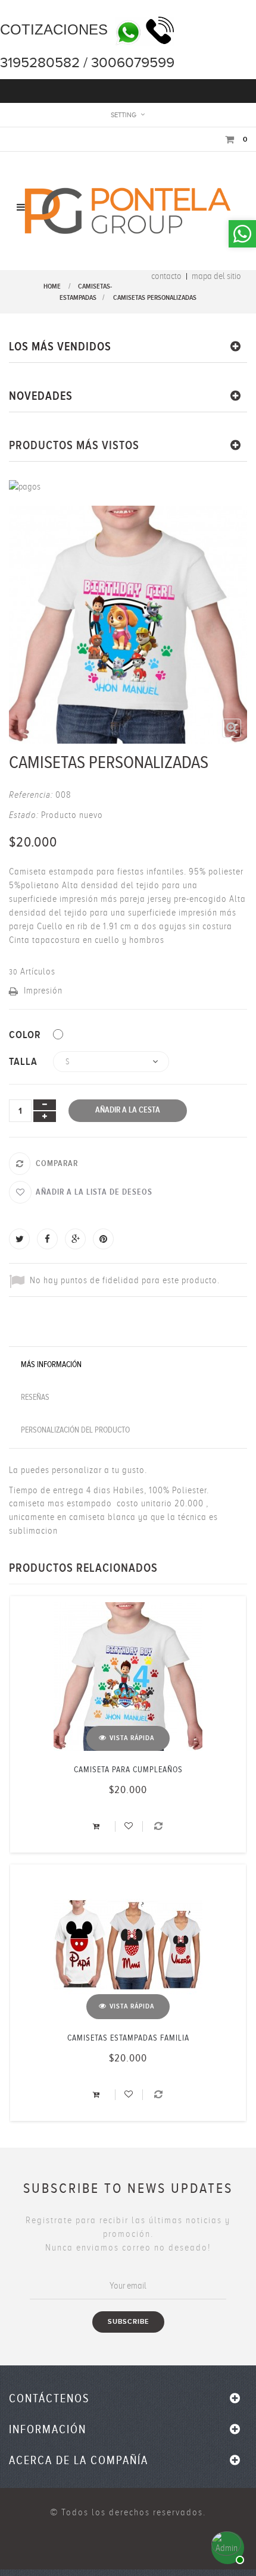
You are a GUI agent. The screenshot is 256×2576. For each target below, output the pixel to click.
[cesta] (98, 1826)
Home (52, 286)
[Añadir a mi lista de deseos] (129, 1826)
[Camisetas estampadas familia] (128, 1945)
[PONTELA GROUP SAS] (128, 210)
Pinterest (103, 1239)
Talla (25, 1062)
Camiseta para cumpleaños (128, 1770)
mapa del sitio (216, 276)
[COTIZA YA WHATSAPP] (226, 2546)
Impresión (43, 991)
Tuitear (19, 1239)
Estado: (24, 815)
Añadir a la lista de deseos (94, 1192)
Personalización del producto (75, 1430)
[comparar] (159, 1826)
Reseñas (35, 1397)
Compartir (47, 1239)
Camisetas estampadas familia (128, 2038)
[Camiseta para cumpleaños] (128, 1676)
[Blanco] (58, 1034)
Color (26, 1035)
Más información (51, 1364)
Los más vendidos (60, 347)
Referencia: (31, 795)
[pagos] (25, 486)
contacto (166, 276)
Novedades (41, 396)
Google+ (75, 1239)
